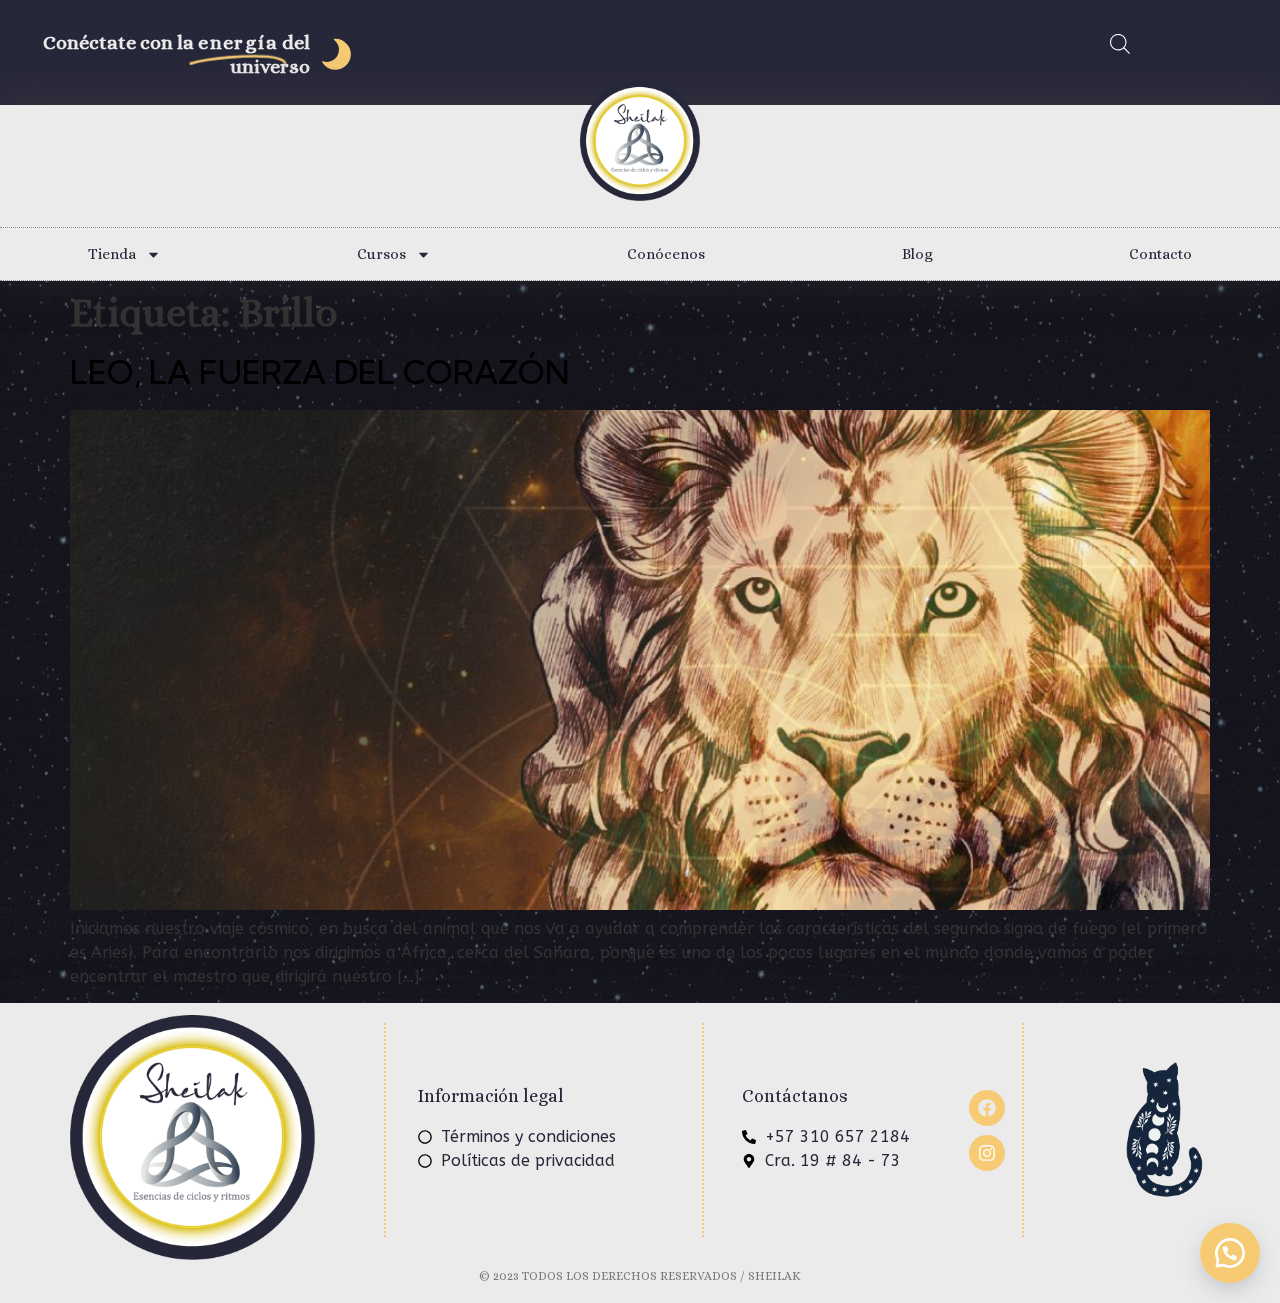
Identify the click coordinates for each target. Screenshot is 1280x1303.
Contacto (1160, 254)
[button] (1230, 1253)
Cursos (381, 254)
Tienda (112, 254)
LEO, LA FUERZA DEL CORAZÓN (320, 372)
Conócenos (666, 254)
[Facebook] (987, 1108)
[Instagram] (987, 1153)
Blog (917, 254)
